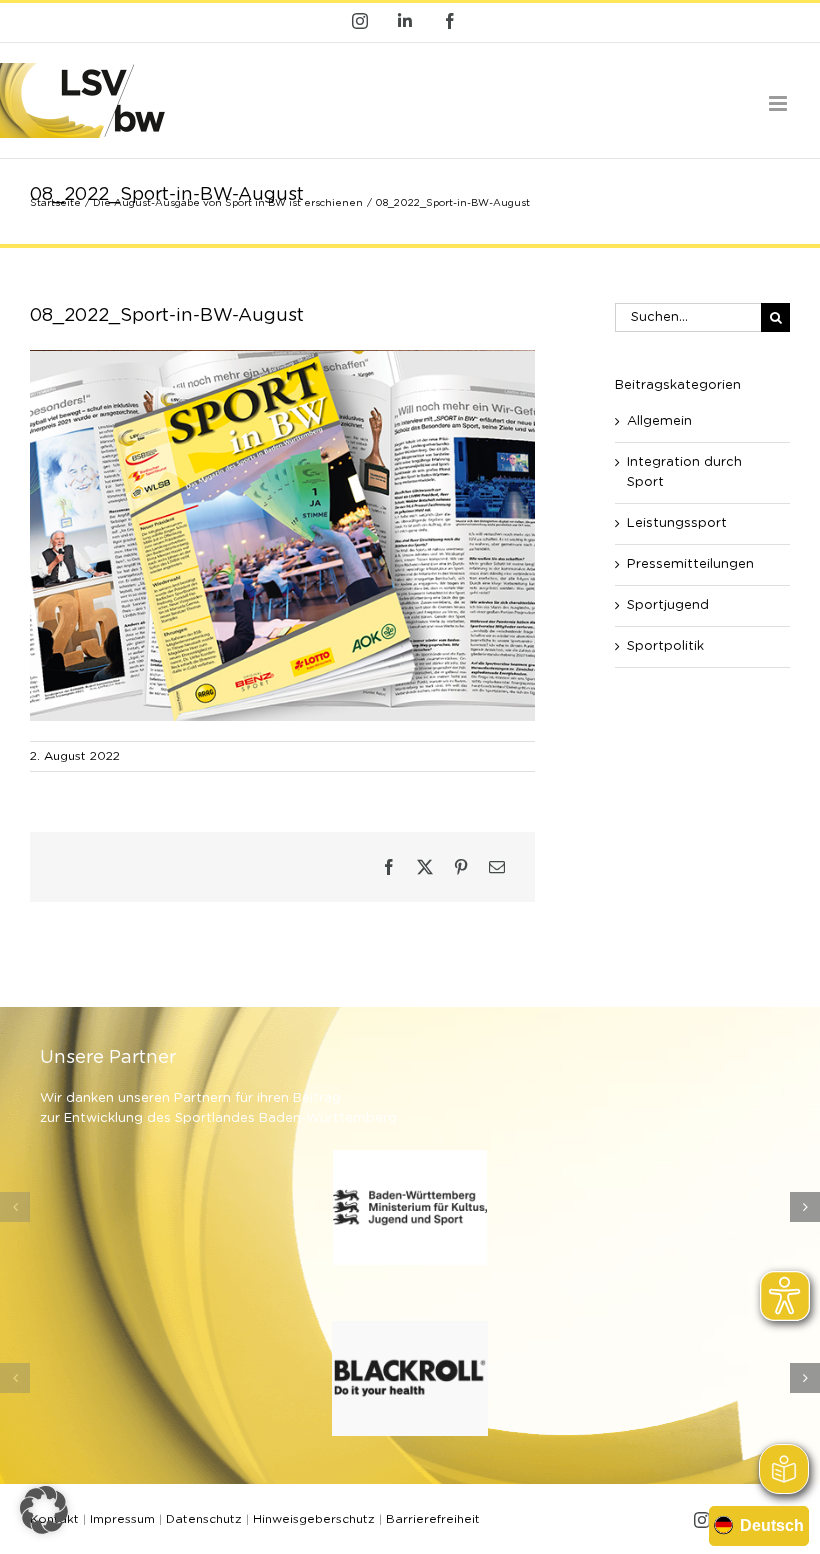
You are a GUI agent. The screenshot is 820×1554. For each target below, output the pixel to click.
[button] (15, 1207)
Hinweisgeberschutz (314, 1519)
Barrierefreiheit (433, 1519)
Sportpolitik (665, 646)
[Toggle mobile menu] (779, 103)
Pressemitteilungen (690, 564)
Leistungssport (677, 523)
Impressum (122, 1519)
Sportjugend (668, 605)
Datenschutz (204, 1519)
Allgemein (659, 421)
